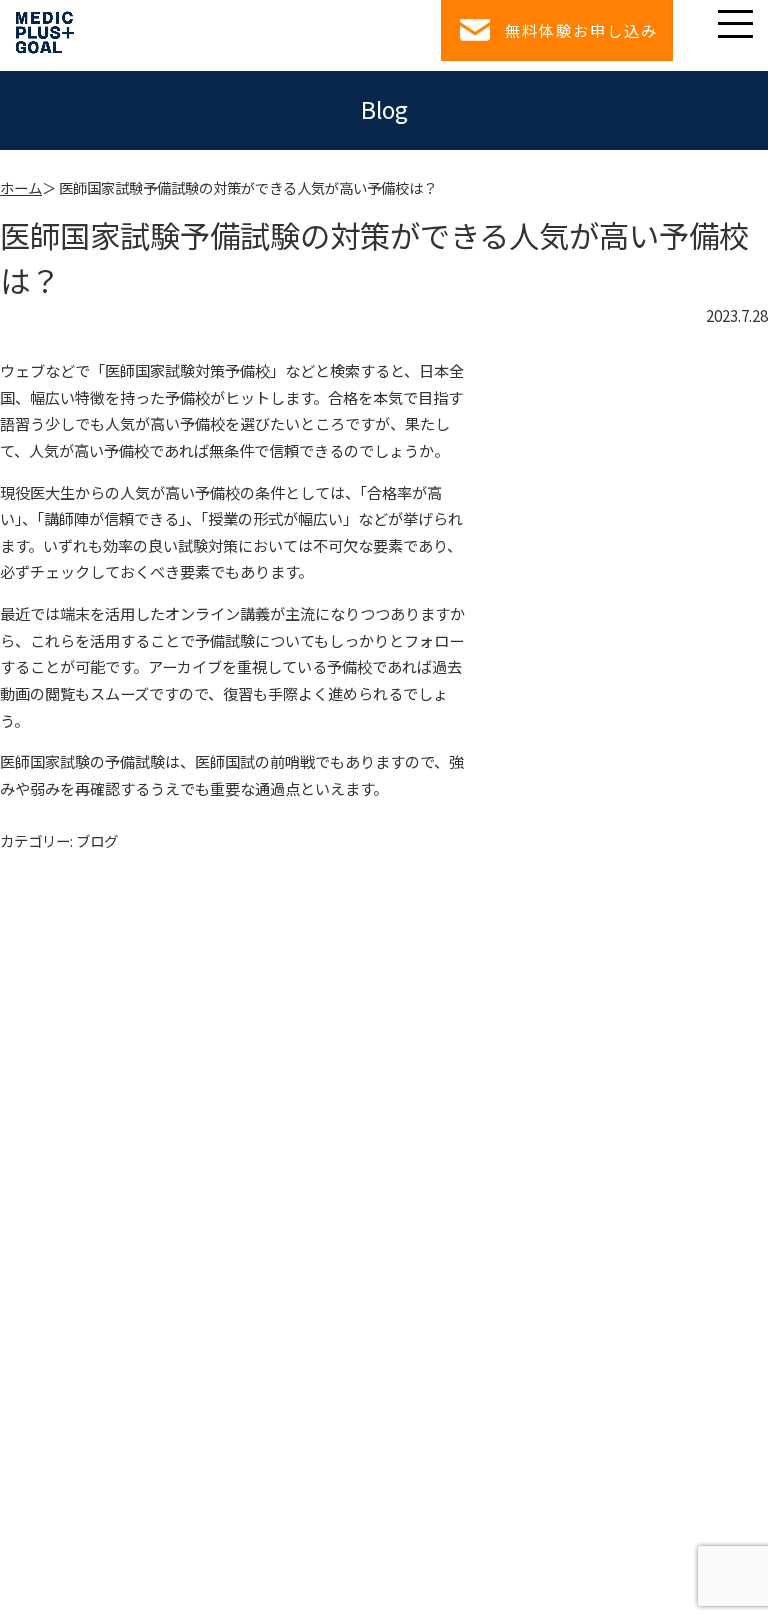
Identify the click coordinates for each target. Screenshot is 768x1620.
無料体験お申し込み (581, 30)
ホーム (21, 187)
